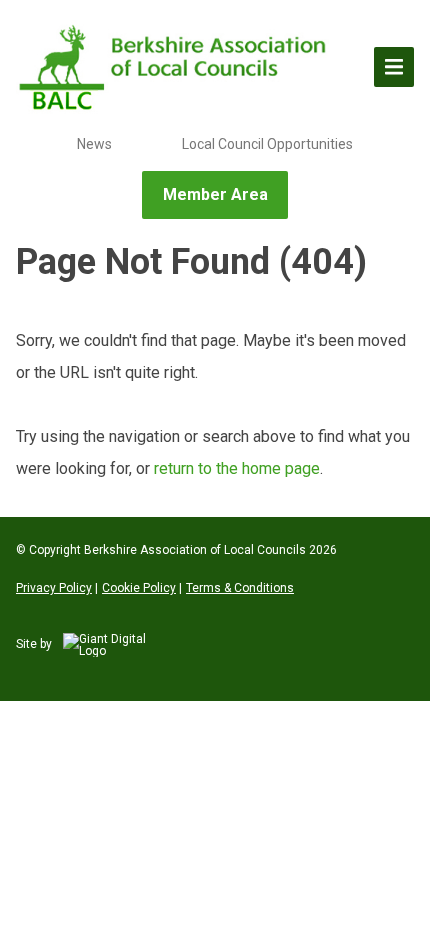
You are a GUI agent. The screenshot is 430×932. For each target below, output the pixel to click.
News (94, 144)
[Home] (176, 67)
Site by (35, 644)
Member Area (215, 194)
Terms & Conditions (240, 588)
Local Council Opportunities (267, 144)
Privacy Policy (54, 588)
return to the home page (237, 468)
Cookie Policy (139, 588)
